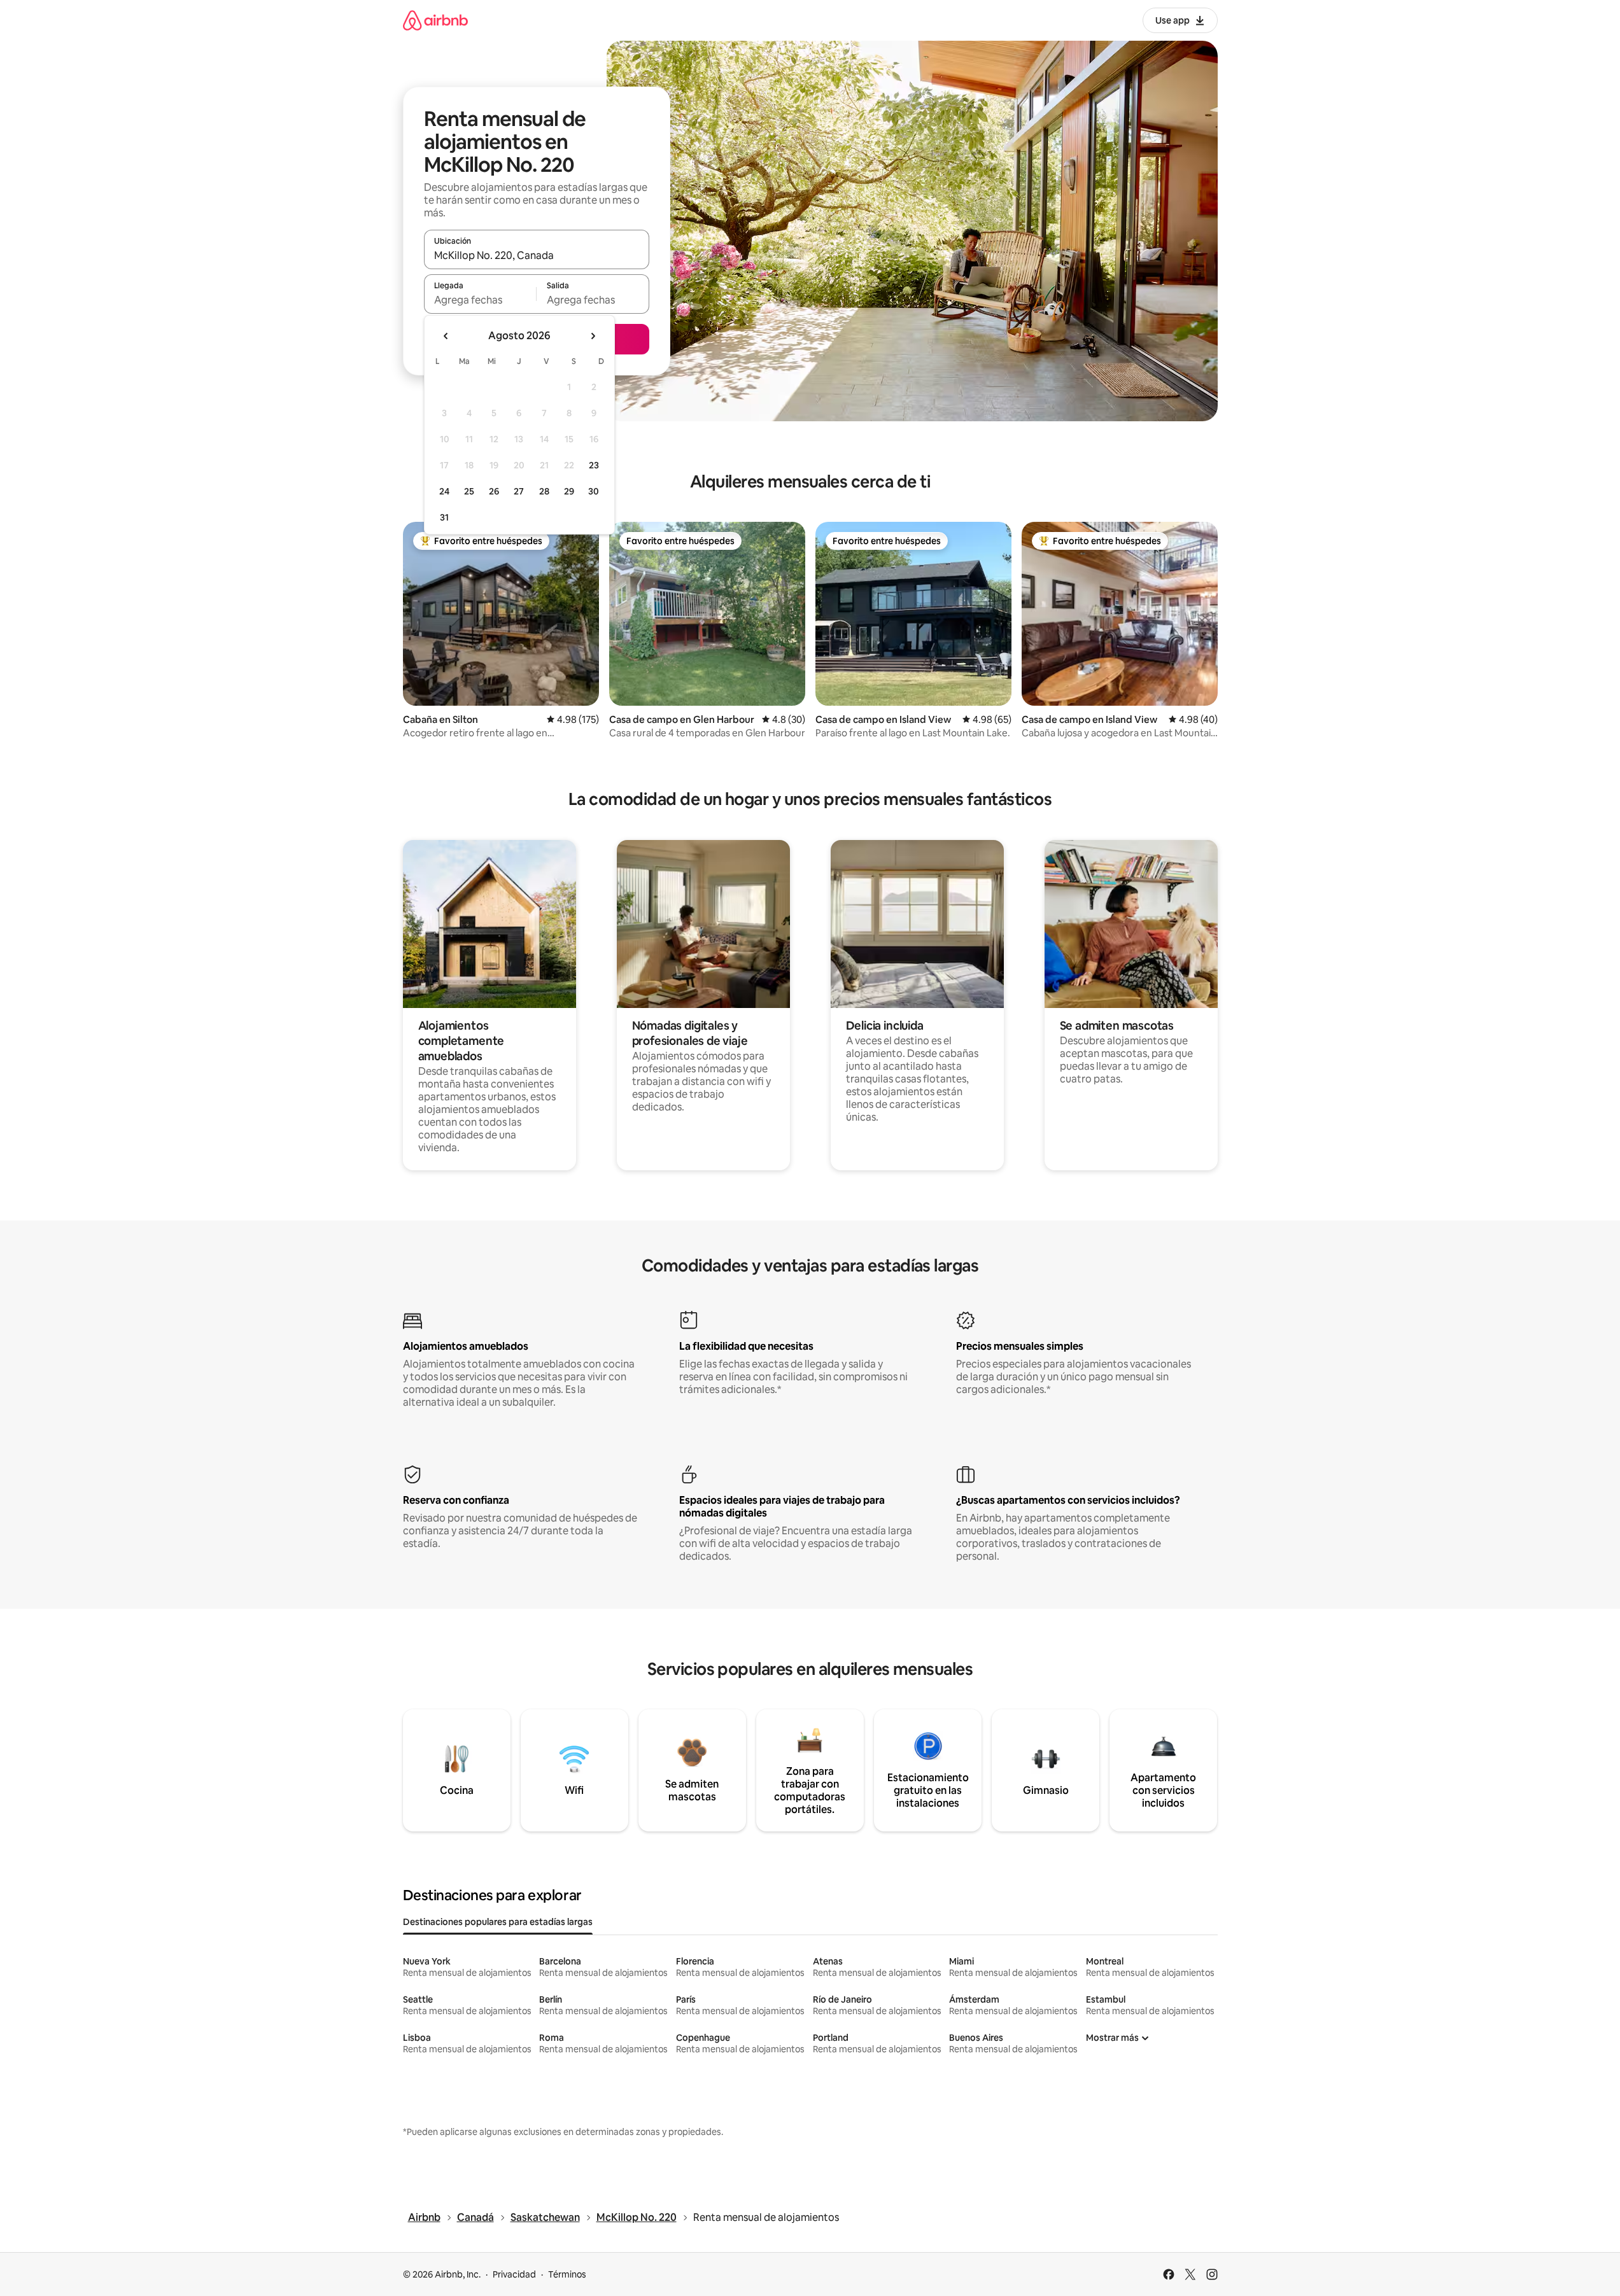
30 (594, 491)
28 (544, 491)
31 (444, 517)
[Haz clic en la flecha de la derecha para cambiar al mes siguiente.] (593, 336)
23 (594, 465)
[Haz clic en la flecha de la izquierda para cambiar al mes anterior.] (446, 336)
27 (519, 491)
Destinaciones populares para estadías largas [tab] (498, 1922)
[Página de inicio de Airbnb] (435, 20)
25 (469, 491)
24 (444, 491)
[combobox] (537, 255)
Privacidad (514, 2274)
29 (569, 491)
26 (494, 491)
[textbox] (480, 300)
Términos (567, 2274)
